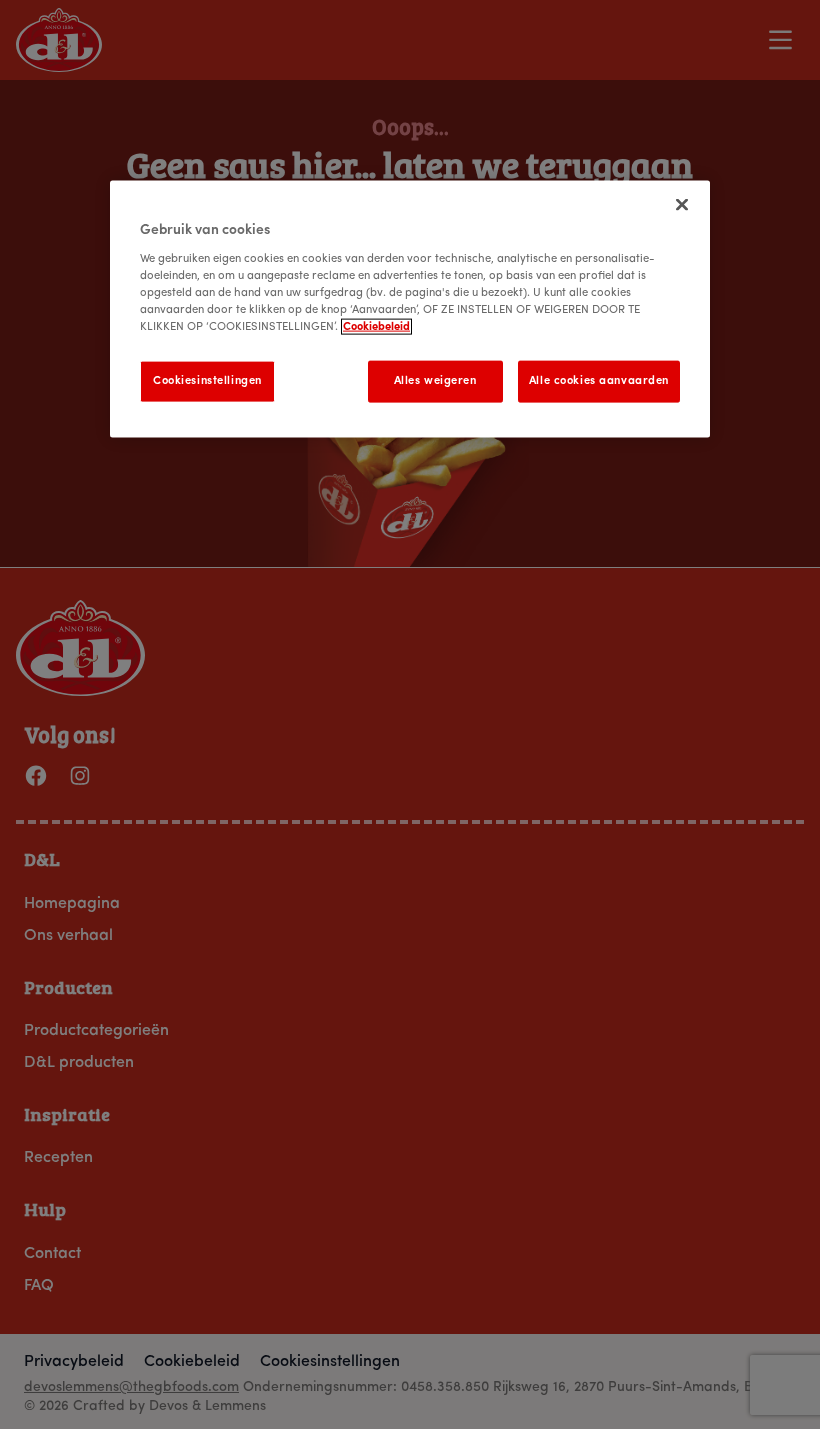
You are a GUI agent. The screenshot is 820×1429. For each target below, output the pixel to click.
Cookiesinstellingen (207, 381)
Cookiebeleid (376, 327)
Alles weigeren (435, 381)
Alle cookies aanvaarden (599, 381)
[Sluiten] (682, 205)
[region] (410, 309)
